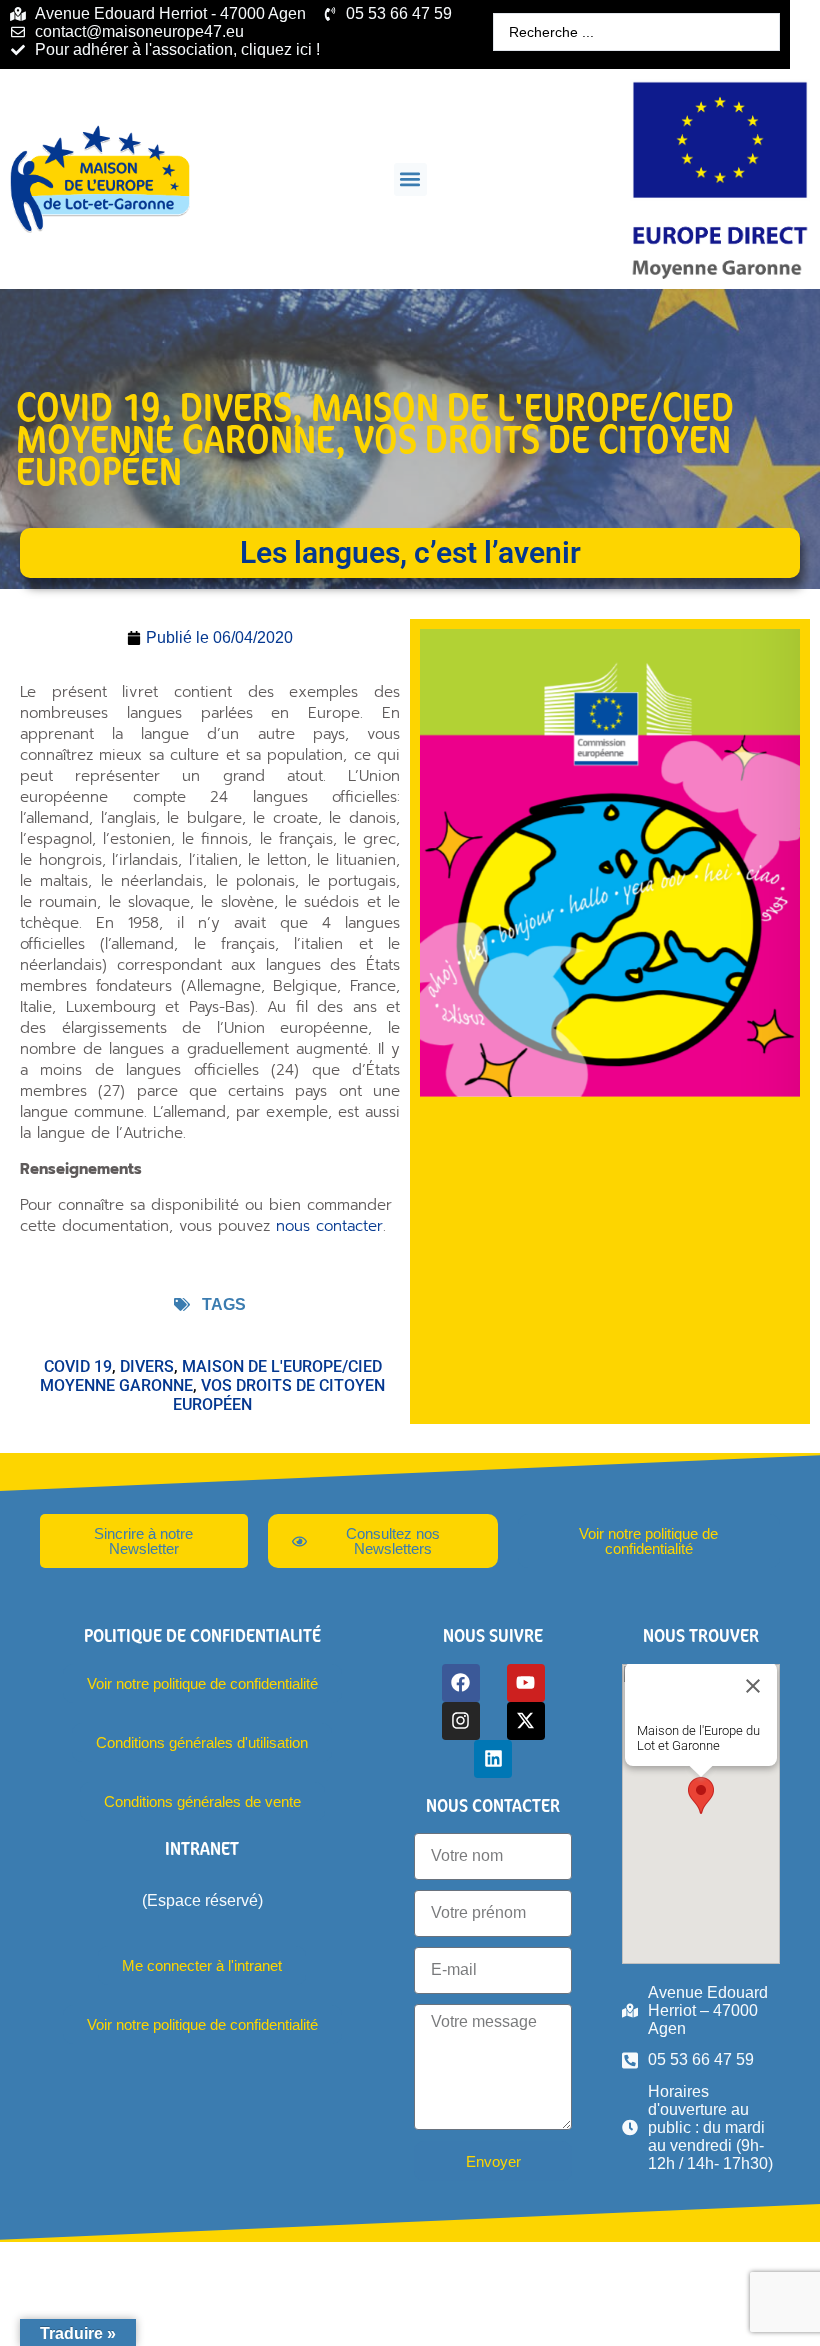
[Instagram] (461, 1721)
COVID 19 (88, 406)
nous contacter (329, 1226)
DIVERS (236, 406)
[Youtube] (526, 1683)
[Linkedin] (493, 1759)
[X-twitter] (526, 1721)
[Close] (753, 1686)
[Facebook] (461, 1683)
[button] (410, 179)
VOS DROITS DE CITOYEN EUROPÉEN (373, 454)
